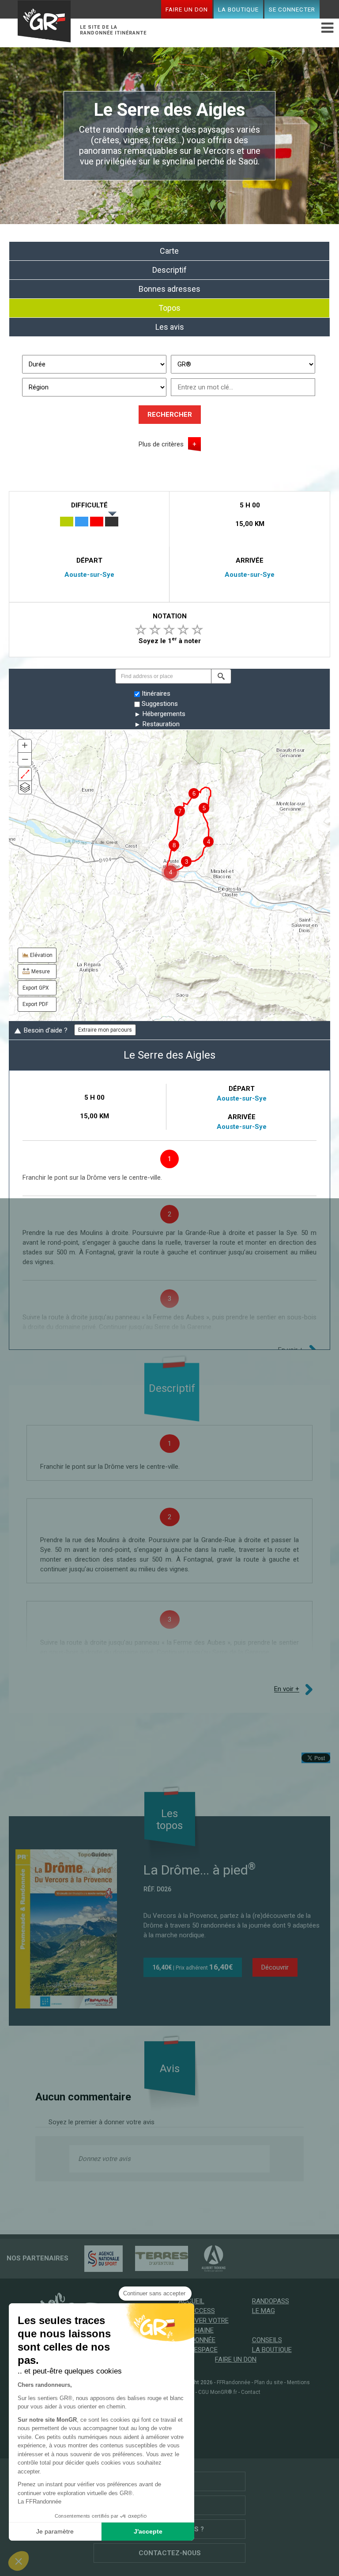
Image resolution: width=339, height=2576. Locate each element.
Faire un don (187, 9)
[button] (221, 676)
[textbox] (163, 676)
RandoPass (271, 2301)
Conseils (267, 2340)
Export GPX (36, 988)
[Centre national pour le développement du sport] (99, 2258)
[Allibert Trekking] (209, 2258)
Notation (170, 616)
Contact (251, 2392)
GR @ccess (197, 2311)
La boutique (238, 9)
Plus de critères (161, 444)
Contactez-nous (170, 2553)
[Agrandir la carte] (25, 774)
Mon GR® (44, 23)
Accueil (191, 2301)
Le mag (264, 2311)
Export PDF (35, 1004)
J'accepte (148, 2531)
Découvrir (275, 1967)
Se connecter (292, 9)
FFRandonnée (234, 2382)
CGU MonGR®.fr (218, 2392)
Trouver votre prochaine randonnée (203, 2330)
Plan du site (269, 2382)
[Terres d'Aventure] (157, 2258)
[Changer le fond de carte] (25, 787)
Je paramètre (55, 2531)
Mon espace (198, 2350)
